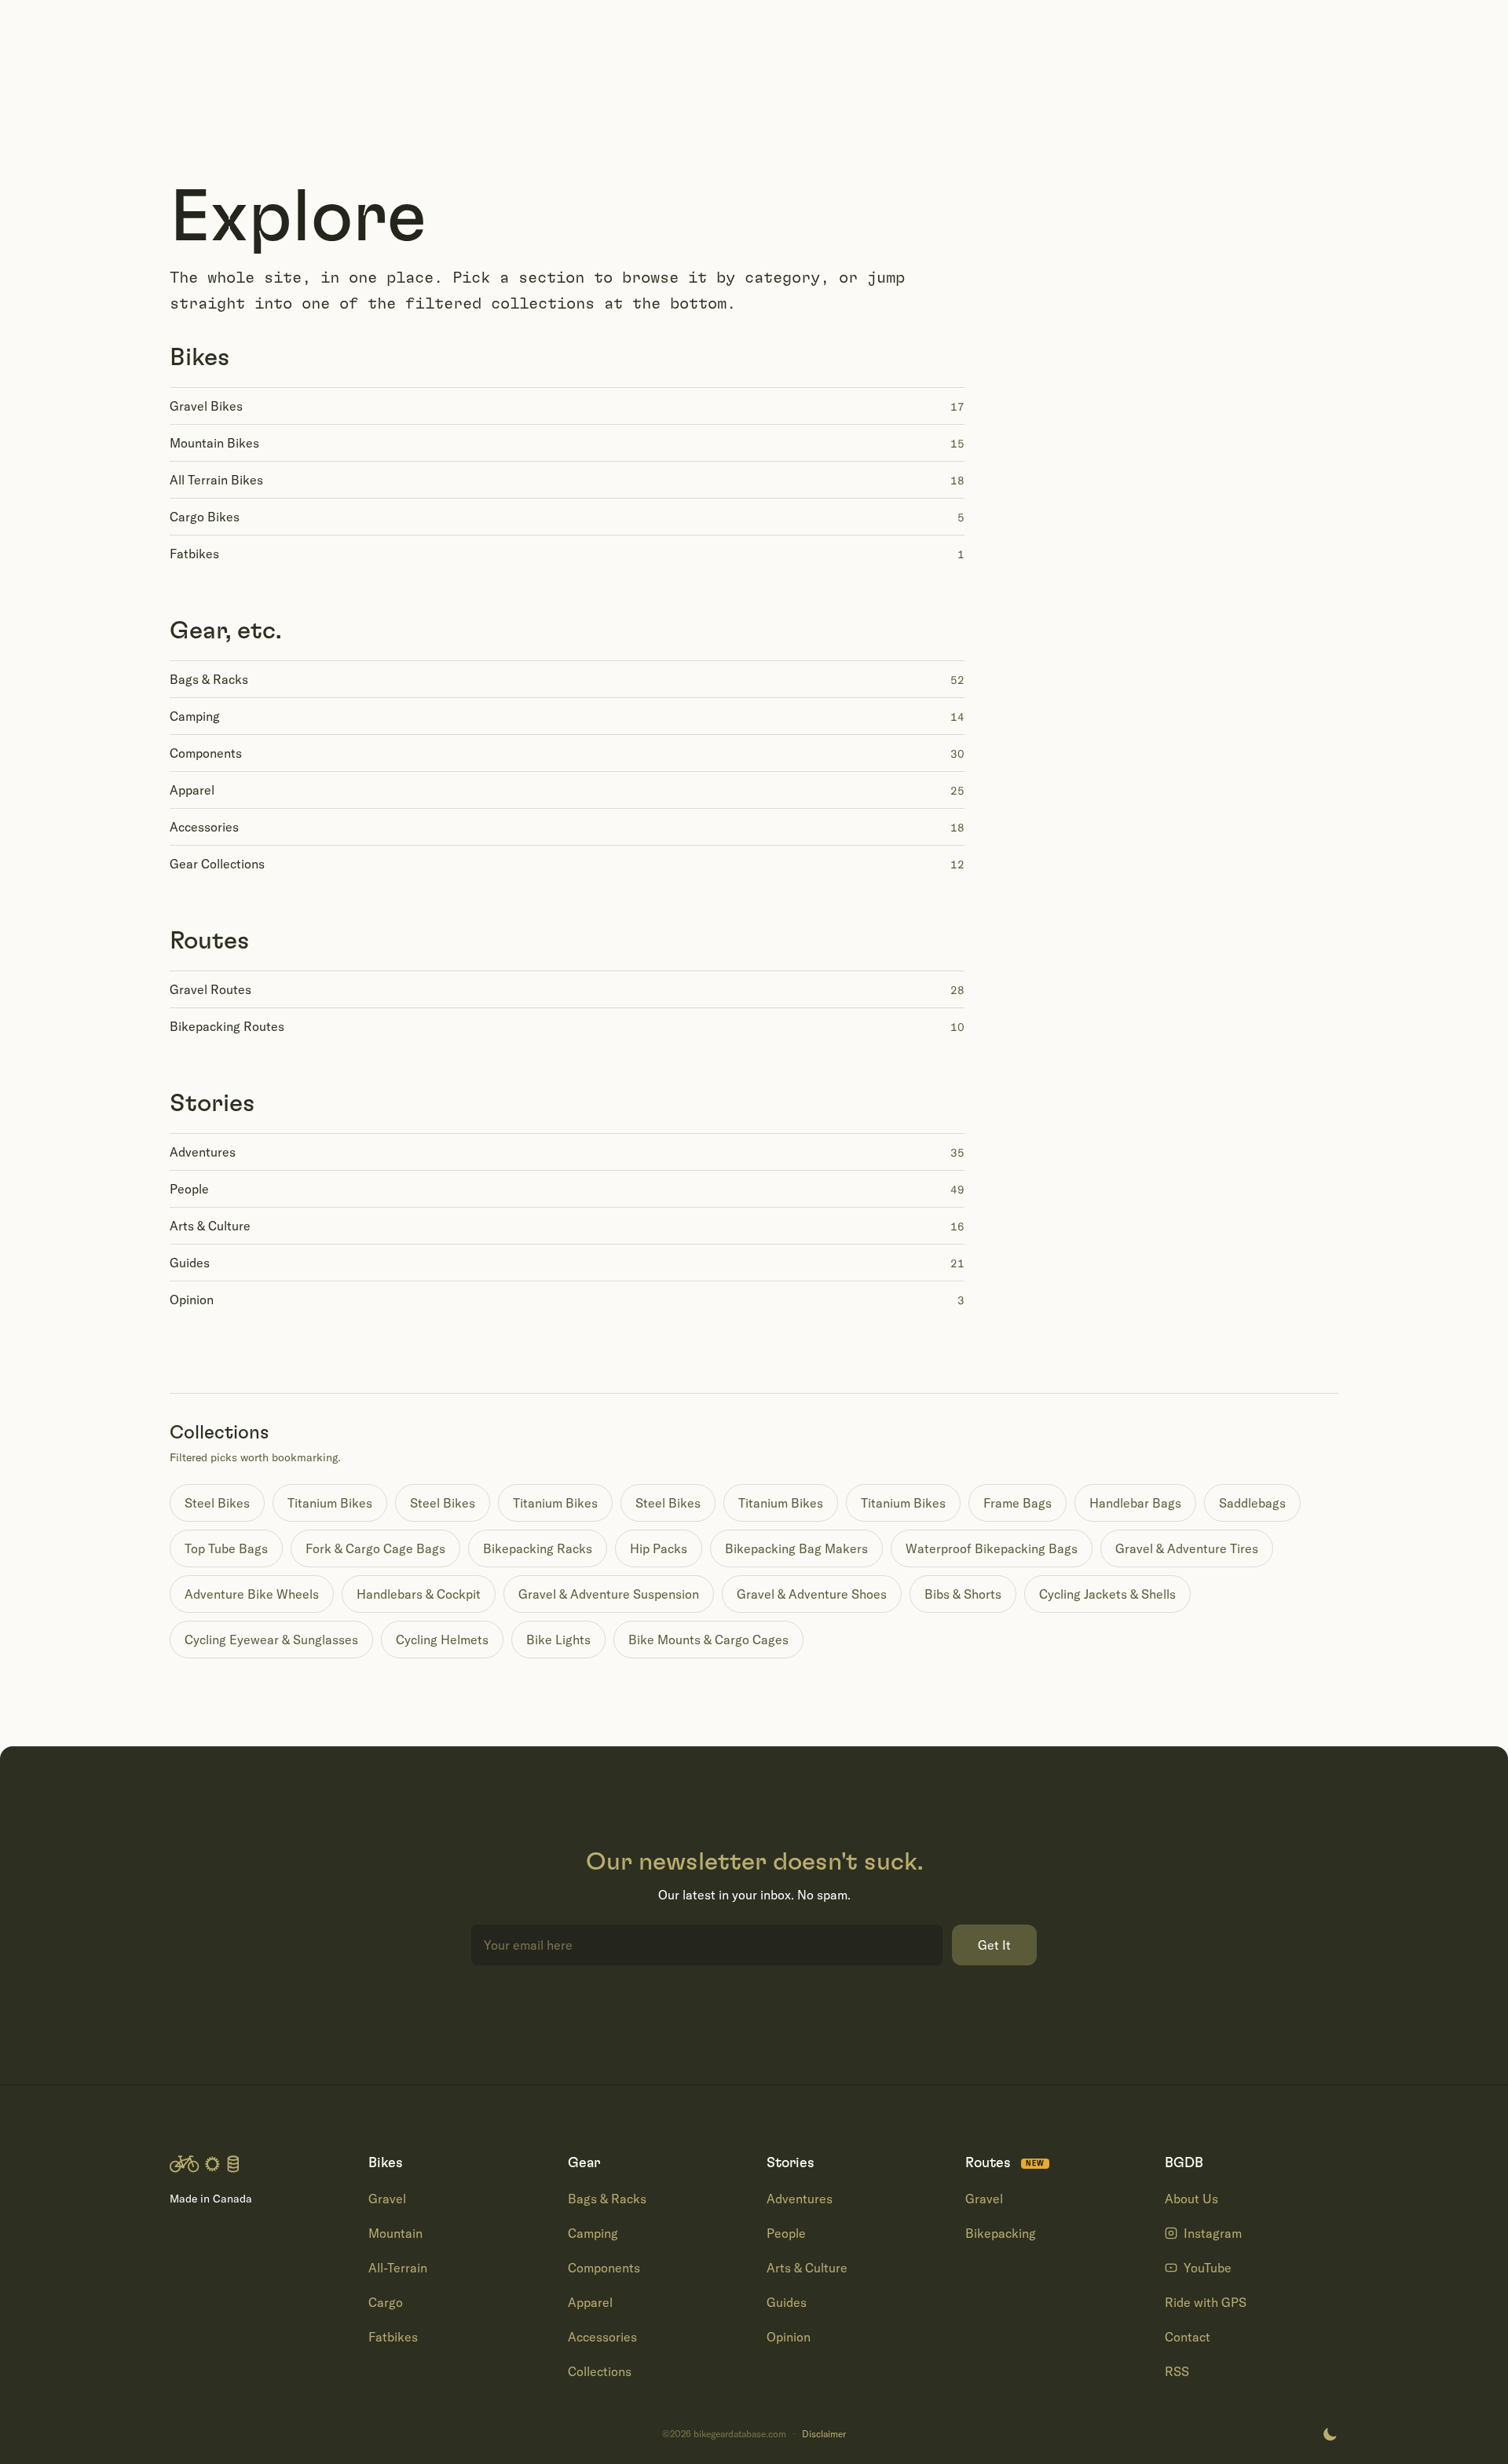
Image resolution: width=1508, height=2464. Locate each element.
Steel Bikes (217, 1503)
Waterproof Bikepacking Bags (992, 1548)
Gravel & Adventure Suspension (609, 1594)
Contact (1188, 2337)
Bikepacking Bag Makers (796, 1548)
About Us (1191, 2199)
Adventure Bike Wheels (252, 1594)
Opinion (789, 2337)
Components (604, 2268)
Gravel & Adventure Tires (1187, 1548)
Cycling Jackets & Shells (1107, 1594)
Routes (210, 941)
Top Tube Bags (226, 1548)
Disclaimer (824, 2434)
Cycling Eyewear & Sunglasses (271, 1640)
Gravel (387, 2199)
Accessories (602, 2337)
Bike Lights (558, 1640)
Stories (212, 1103)
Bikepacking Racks (538, 1548)
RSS (1177, 2371)
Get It (994, 1945)
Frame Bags (1018, 1503)
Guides (787, 2302)
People (786, 2233)
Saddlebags (1252, 1503)
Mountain (395, 2233)
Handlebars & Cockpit (419, 1594)
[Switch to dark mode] (1330, 2434)
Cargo (386, 2302)
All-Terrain (398, 2268)
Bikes (200, 357)
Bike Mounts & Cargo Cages (708, 1640)
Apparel (590, 2302)
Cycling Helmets (442, 1640)
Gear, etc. (225, 631)
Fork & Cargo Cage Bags (375, 1548)
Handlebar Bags (1135, 1503)
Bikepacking (1001, 2233)
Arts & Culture (807, 2268)
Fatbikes (393, 2337)
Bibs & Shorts (963, 1594)
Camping (593, 2233)
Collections (600, 2371)
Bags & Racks (607, 2199)
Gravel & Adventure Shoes (812, 1594)
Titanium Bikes (330, 1503)
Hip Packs (659, 1548)
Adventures (800, 2199)
